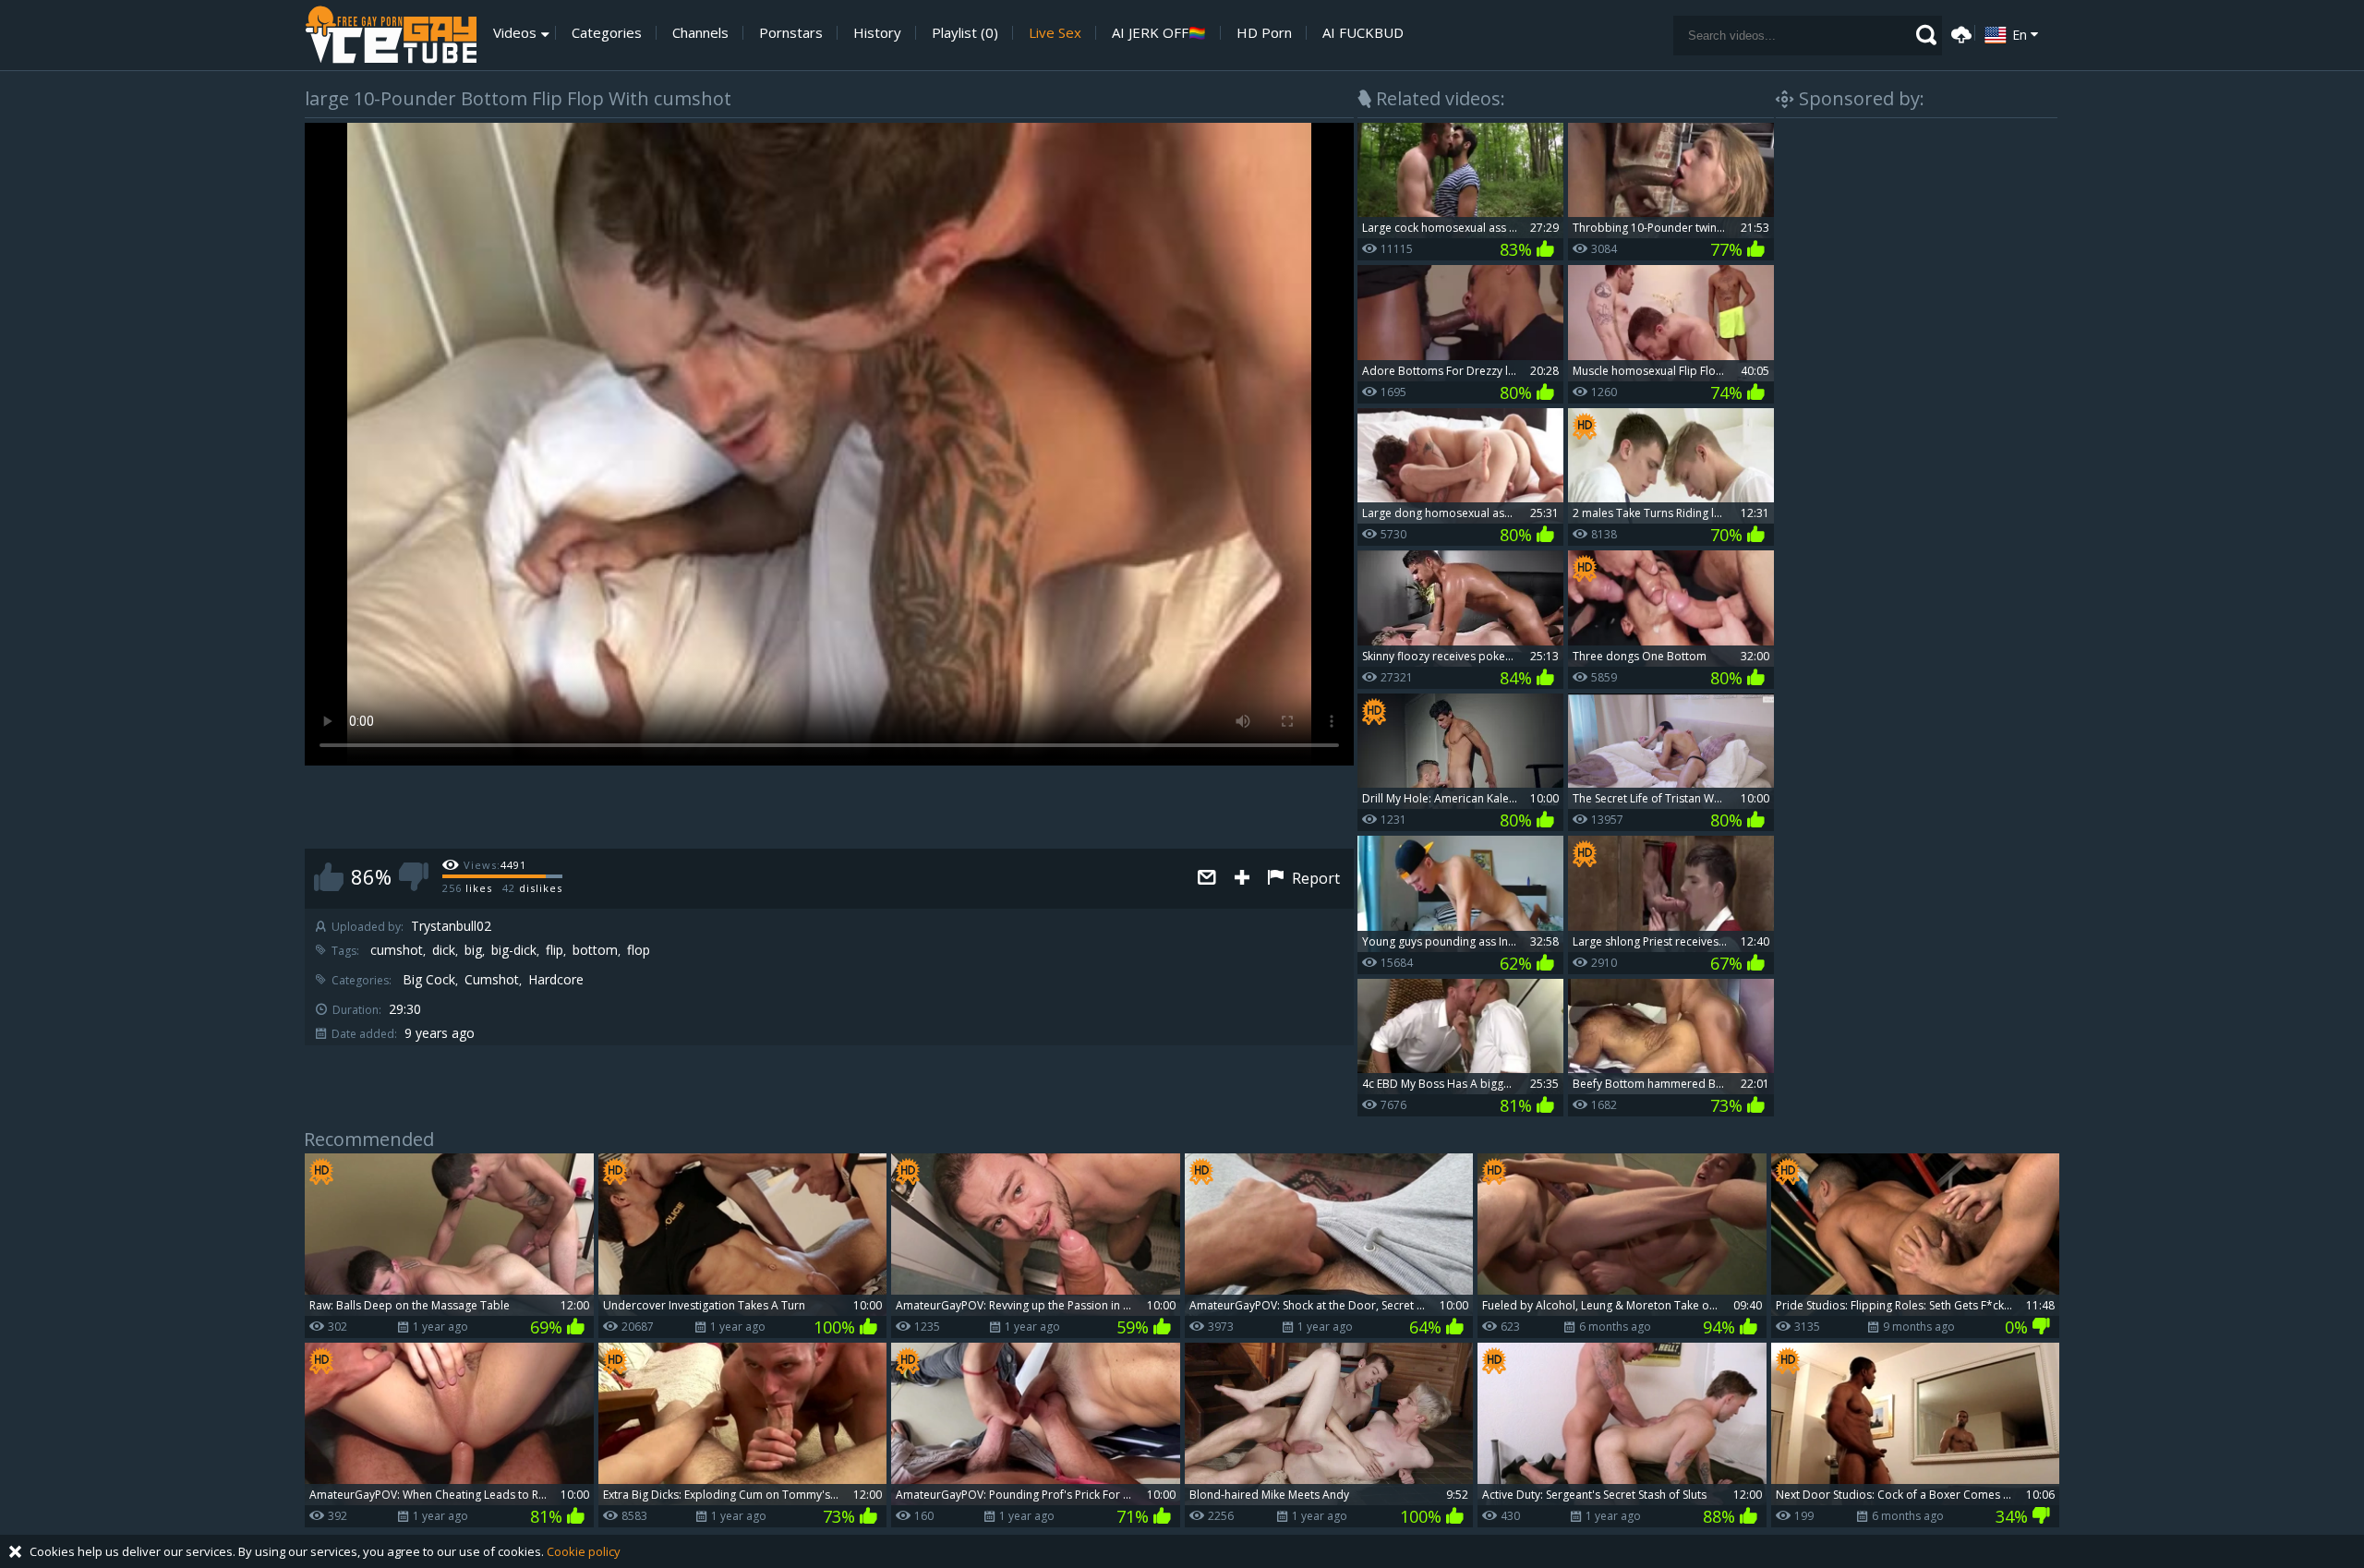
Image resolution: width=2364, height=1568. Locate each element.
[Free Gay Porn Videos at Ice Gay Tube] (391, 35)
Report (1314, 878)
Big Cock (429, 980)
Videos (515, 33)
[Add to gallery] (1242, 879)
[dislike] (414, 877)
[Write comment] (1207, 879)
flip (555, 950)
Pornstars (791, 33)
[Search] (1926, 35)
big (473, 950)
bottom (595, 950)
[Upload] (1959, 33)
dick (444, 950)
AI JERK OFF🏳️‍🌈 (1159, 33)
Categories (607, 33)
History (877, 33)
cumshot (397, 950)
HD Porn (1264, 33)
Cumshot (492, 980)
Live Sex (1055, 33)
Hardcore (556, 980)
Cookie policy (584, 1551)
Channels (700, 33)
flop (639, 950)
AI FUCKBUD (1363, 33)
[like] (329, 877)
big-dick (514, 950)
